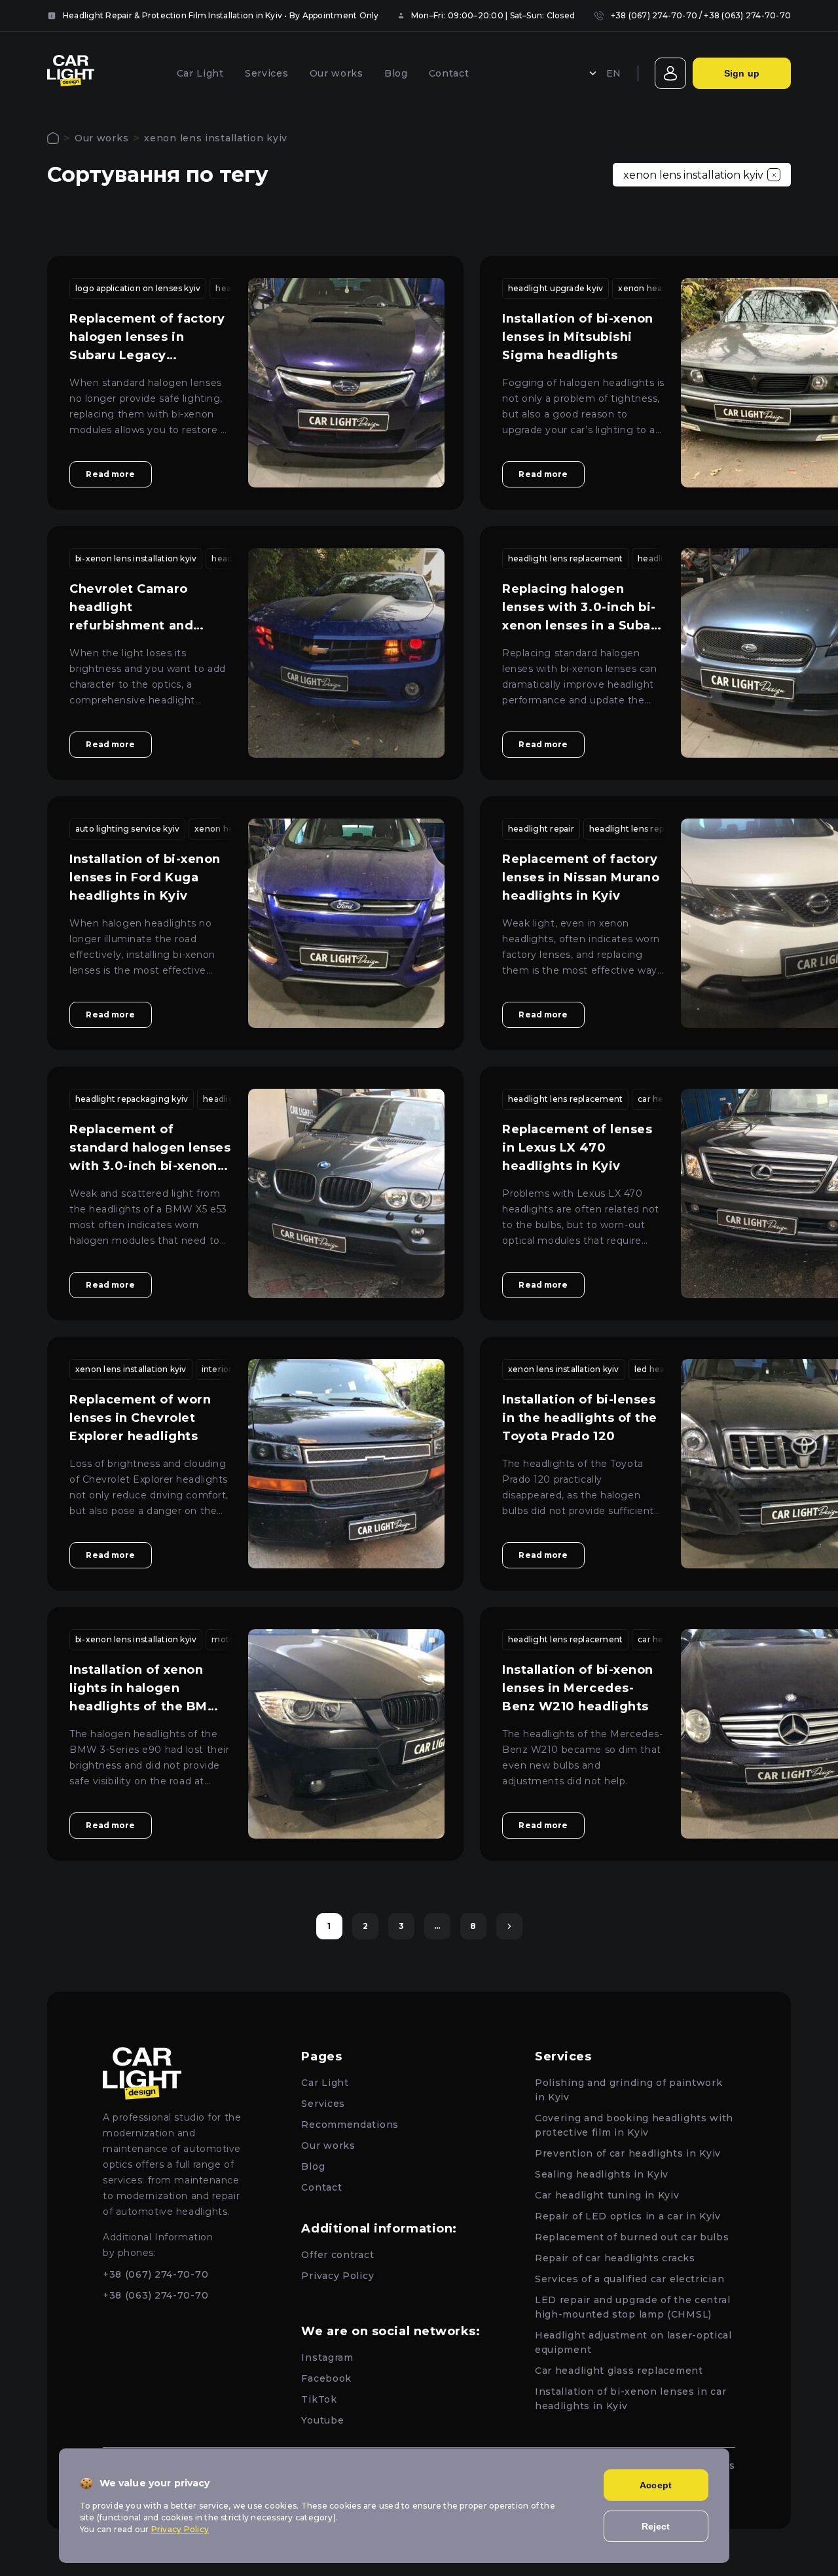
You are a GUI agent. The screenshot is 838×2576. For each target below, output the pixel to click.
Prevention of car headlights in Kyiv (628, 2153)
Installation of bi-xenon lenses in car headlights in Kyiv (631, 2399)
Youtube (322, 2420)
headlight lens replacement (565, 558)
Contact (449, 73)
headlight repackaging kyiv (132, 1099)
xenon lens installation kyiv (131, 1369)
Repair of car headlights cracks (615, 2258)
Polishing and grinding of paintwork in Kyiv (629, 2090)
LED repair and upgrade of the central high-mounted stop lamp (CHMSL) (633, 2307)
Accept (656, 2485)
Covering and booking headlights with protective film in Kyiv (634, 2125)
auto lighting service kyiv (127, 829)
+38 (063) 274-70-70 (747, 15)
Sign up (742, 73)
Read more (110, 474)
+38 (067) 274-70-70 (654, 15)
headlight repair (541, 829)
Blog (396, 73)
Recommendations (350, 2125)
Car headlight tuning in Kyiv (607, 2195)
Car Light (200, 73)
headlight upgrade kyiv (556, 288)
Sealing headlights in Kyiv (602, 2174)
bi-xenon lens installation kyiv (136, 558)
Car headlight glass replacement (619, 2371)
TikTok (319, 2399)
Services (267, 73)
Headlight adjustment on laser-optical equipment (633, 2342)
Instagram (327, 2357)
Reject (656, 2526)
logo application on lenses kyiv (138, 288)
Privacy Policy (337, 2276)
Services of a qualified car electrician (629, 2279)
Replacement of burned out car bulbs (632, 2237)
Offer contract (337, 2255)
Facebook (326, 2378)
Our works (337, 73)
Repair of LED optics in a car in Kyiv (628, 2216)
